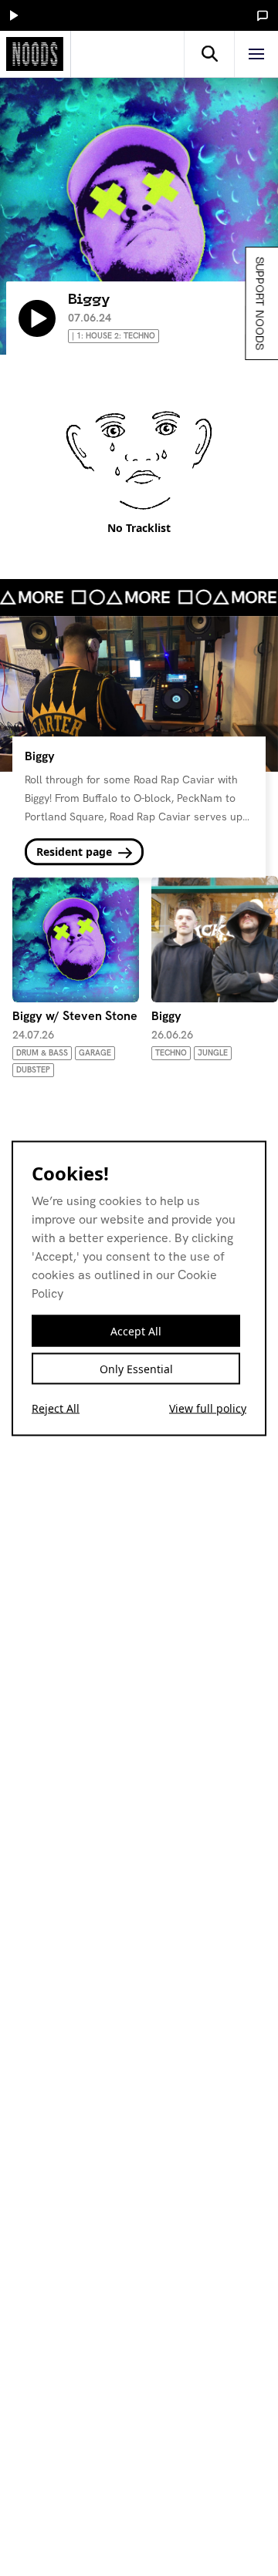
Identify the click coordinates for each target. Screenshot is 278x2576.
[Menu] (256, 54)
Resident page (76, 852)
